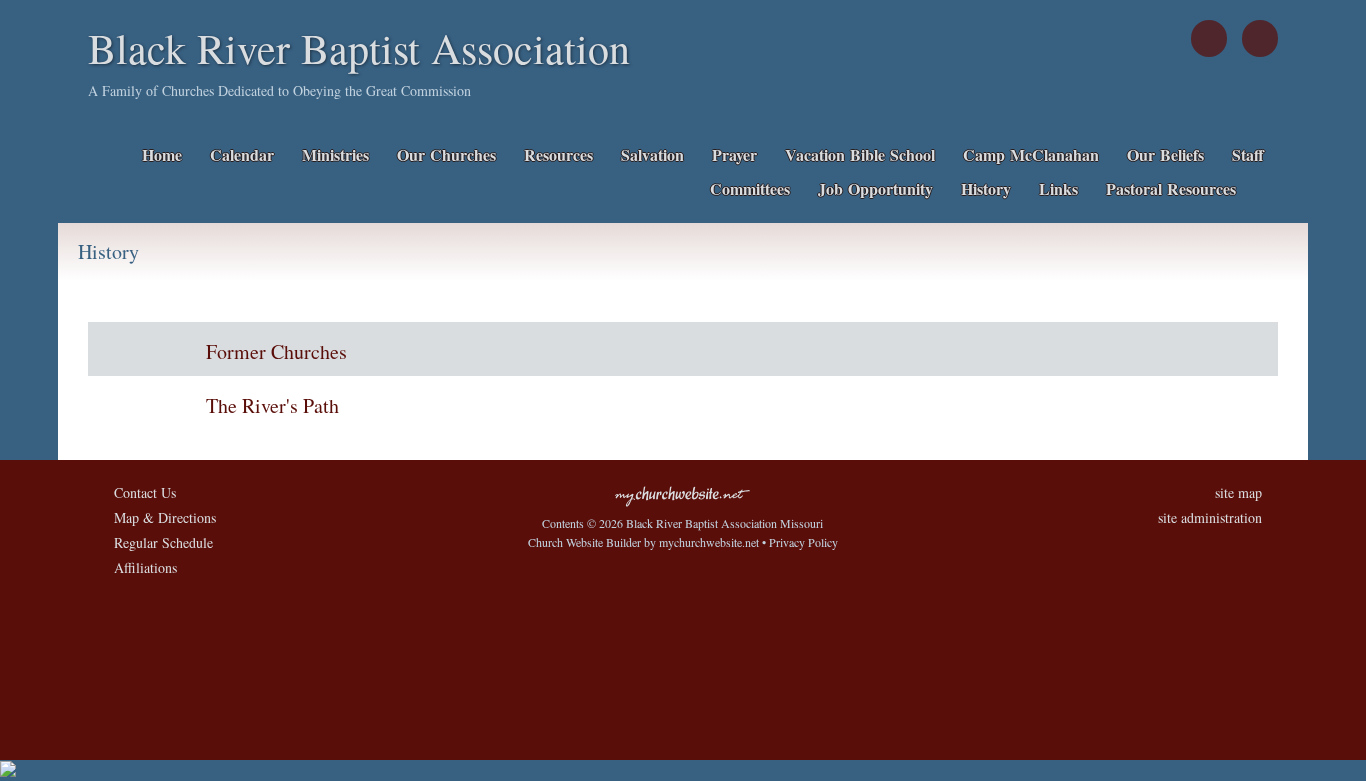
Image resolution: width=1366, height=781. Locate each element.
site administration (1210, 517)
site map (1238, 492)
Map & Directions (160, 517)
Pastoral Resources (1171, 188)
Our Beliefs (1165, 154)
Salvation (652, 154)
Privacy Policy (803, 542)
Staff (1248, 154)
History (986, 188)
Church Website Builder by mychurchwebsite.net (643, 542)
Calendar (242, 154)
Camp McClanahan (1031, 154)
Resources (558, 154)
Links (1058, 188)
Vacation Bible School (860, 154)
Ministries (335, 154)
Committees (750, 188)
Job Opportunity (875, 188)
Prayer (734, 154)
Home (162, 154)
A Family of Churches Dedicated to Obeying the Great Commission (279, 90)
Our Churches (446, 154)
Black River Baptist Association (359, 48)
